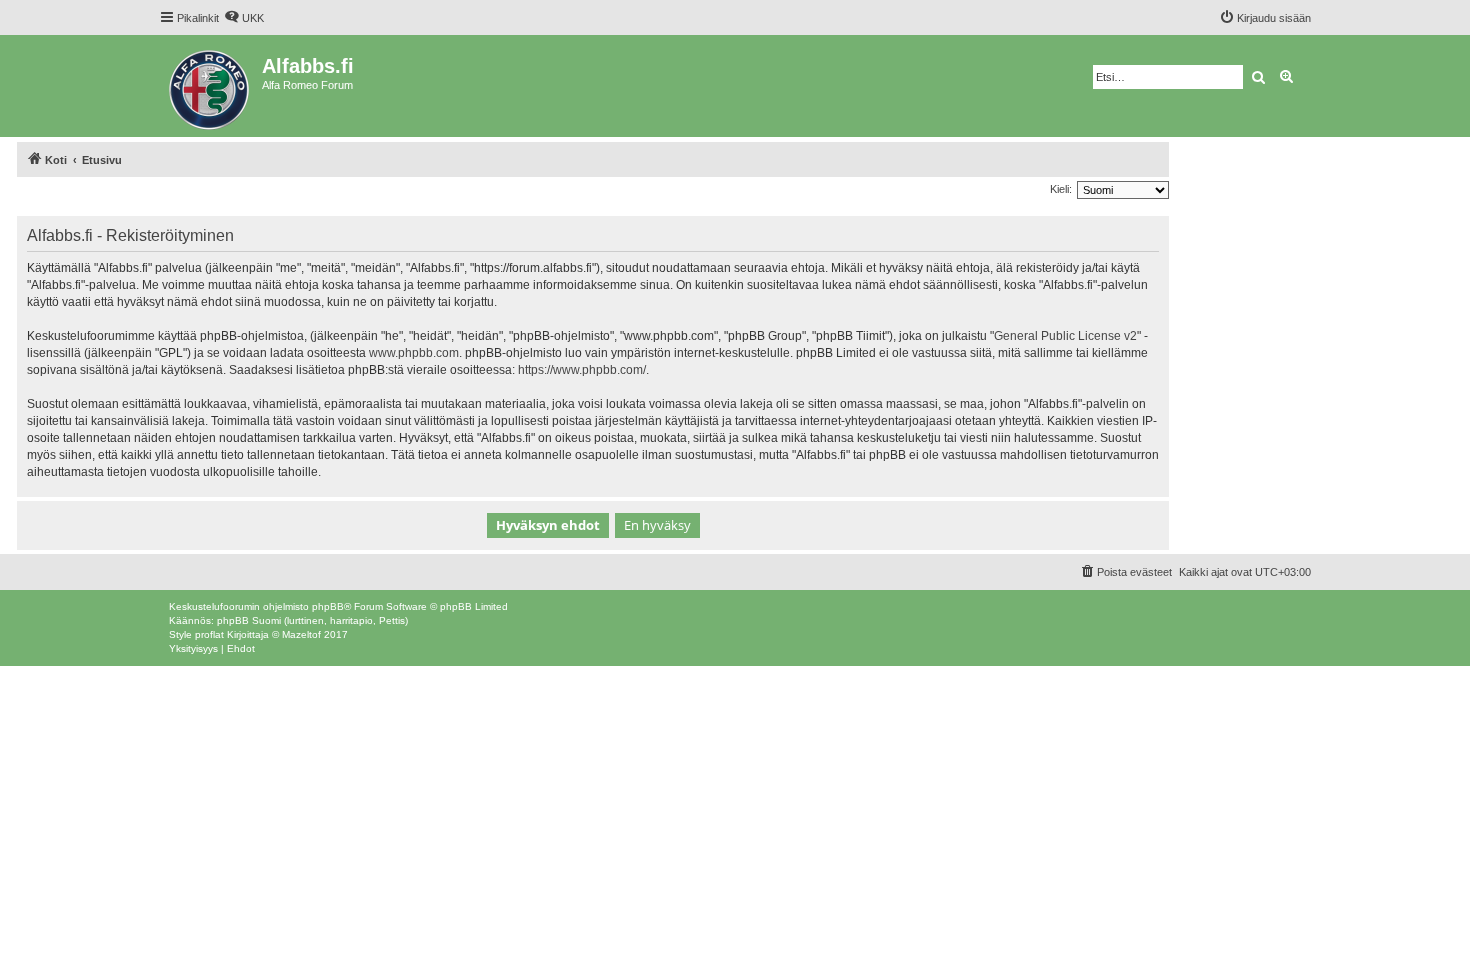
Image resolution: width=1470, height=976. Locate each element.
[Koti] (210, 86)
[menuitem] (244, 18)
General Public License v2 (1065, 336)
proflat (209, 634)
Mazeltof (301, 634)
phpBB (328, 606)
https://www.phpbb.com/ (582, 370)
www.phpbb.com (414, 353)
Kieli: (1061, 189)
